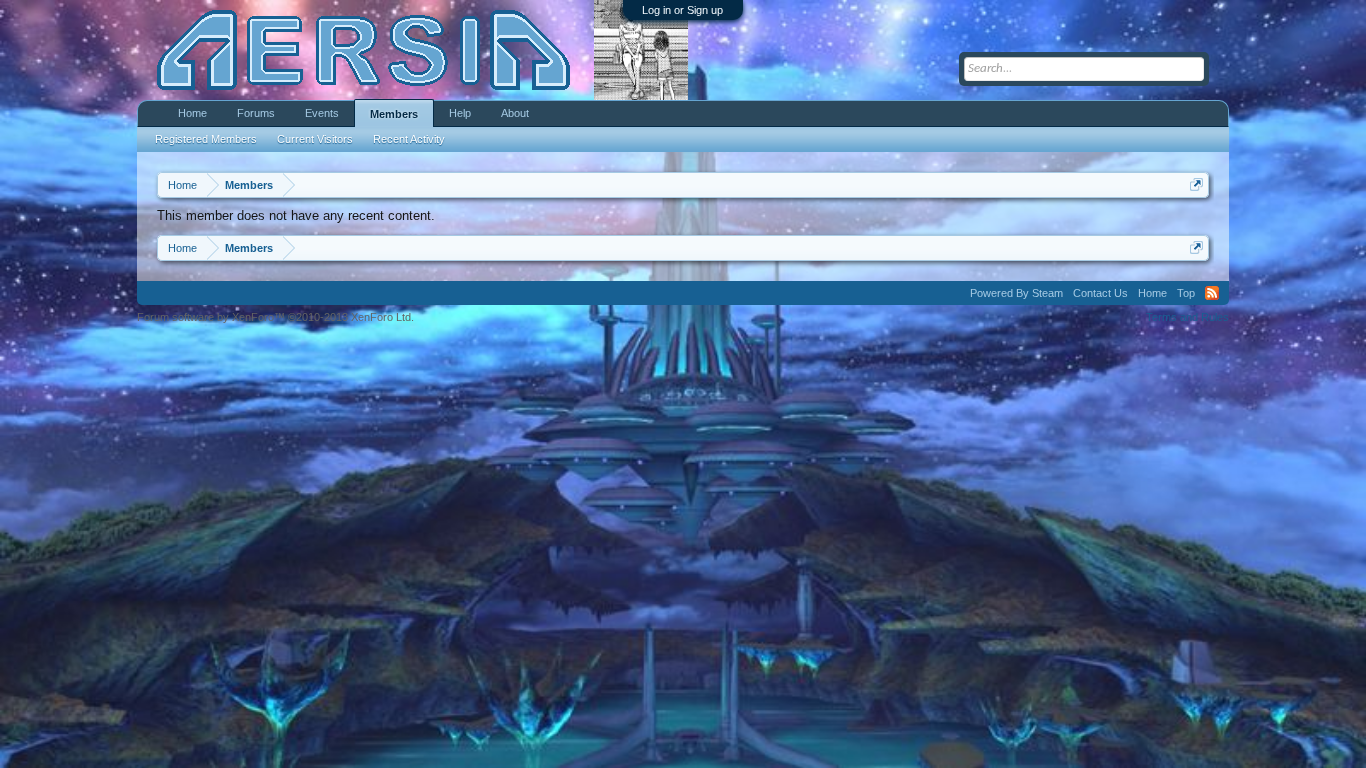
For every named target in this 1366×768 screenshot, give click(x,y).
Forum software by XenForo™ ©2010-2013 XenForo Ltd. (275, 317)
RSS (1212, 293)
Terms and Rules (1187, 317)
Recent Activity (409, 139)
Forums (256, 113)
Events (322, 113)
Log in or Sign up (682, 10)
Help (460, 113)
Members (394, 114)
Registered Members (206, 139)
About (515, 113)
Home (192, 113)
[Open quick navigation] (1196, 184)
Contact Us (1100, 293)
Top (1186, 293)
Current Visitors (315, 139)
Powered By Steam (1016, 293)
